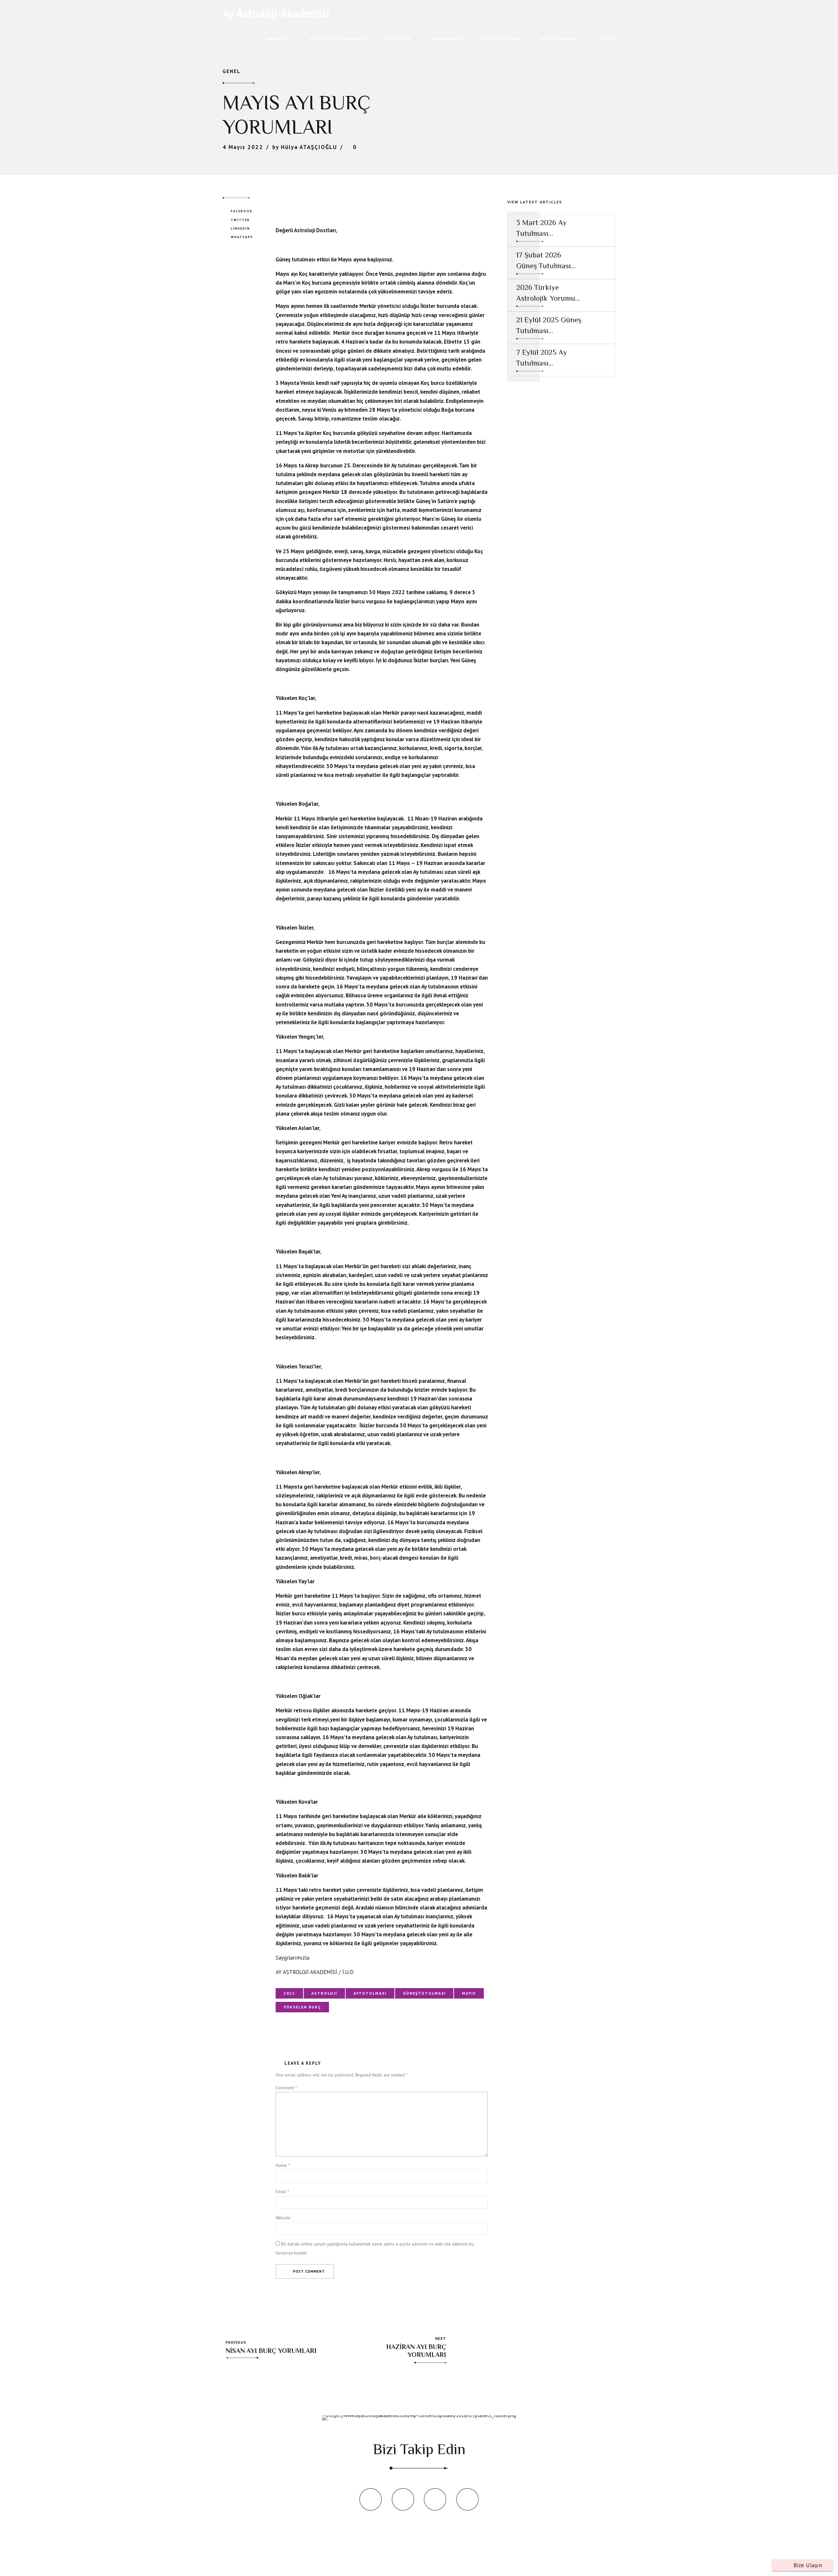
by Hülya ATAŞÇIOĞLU (305, 147)
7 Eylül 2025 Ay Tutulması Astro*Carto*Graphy (549, 358)
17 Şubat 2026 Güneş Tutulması (544, 260)
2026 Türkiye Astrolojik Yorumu (546, 292)
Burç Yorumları (501, 39)
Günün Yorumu (558, 39)
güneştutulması (424, 1993)
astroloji (324, 1993)
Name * (283, 2165)
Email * (282, 2191)
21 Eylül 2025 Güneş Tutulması (549, 325)
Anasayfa (278, 39)
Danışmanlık (446, 39)
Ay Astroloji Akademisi (276, 13)
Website (283, 2218)
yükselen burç (302, 2007)
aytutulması (370, 1993)
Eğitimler (398, 39)
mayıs (469, 1993)
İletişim (605, 39)
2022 (289, 1993)
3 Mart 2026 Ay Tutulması (541, 228)
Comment (286, 2088)
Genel (232, 71)
